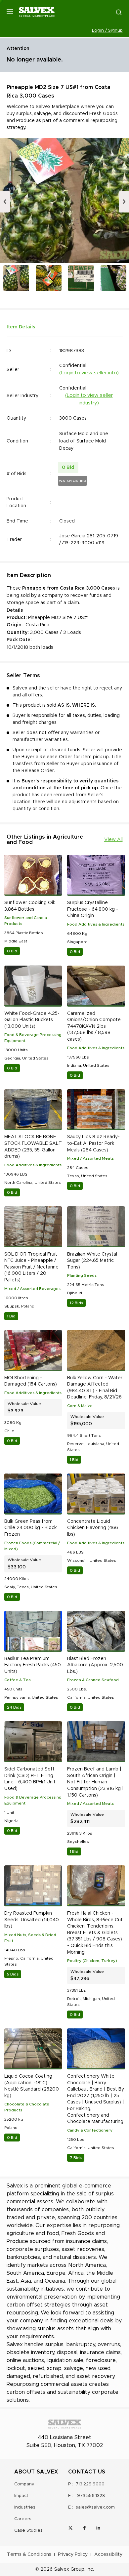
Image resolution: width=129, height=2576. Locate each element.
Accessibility (108, 2555)
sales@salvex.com (95, 2507)
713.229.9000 (90, 2484)
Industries (25, 2507)
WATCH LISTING (72, 481)
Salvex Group (69, 2569)
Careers (23, 2519)
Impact (21, 2496)
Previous (5, 202)
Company (24, 2484)
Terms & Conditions (29, 2555)
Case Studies (28, 2531)
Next (124, 202)
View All (113, 840)
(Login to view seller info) (89, 373)
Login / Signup (107, 31)
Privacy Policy (73, 2555)
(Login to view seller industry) (89, 399)
